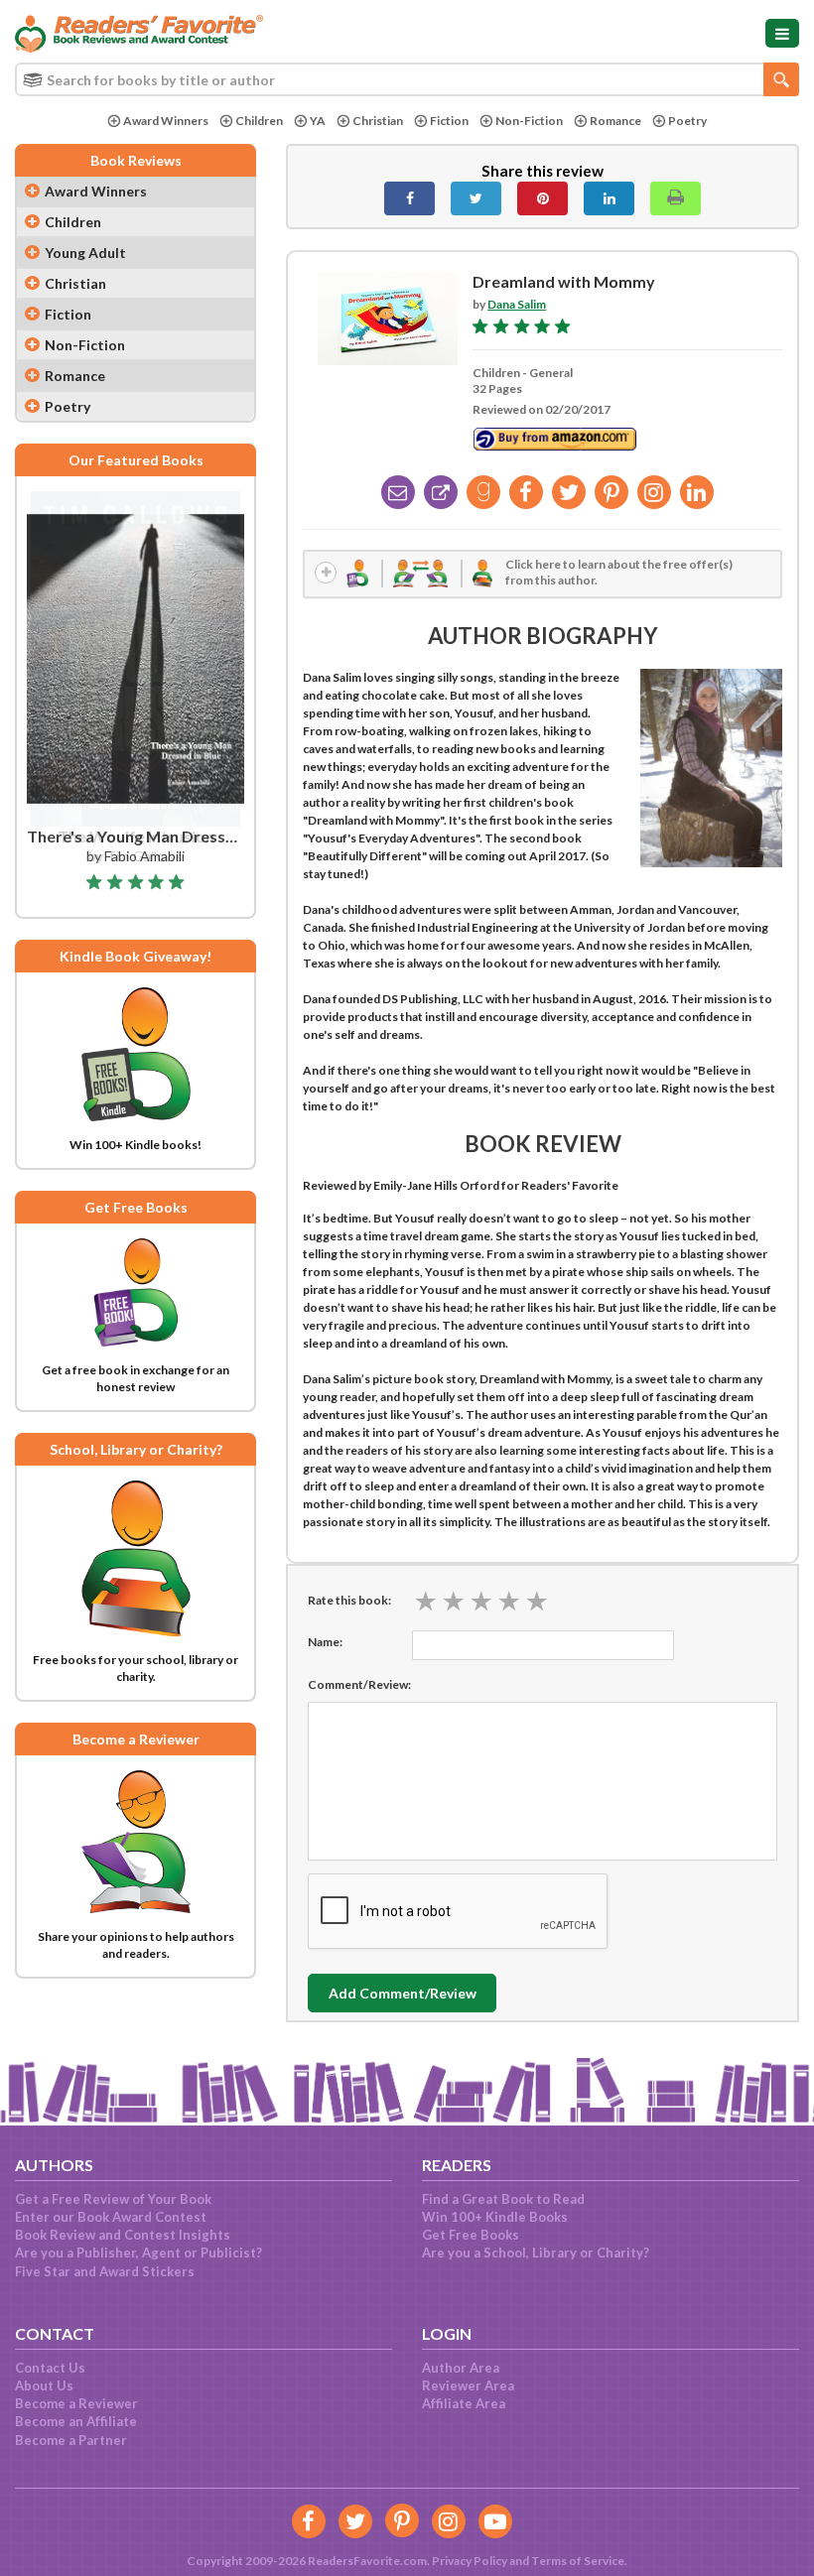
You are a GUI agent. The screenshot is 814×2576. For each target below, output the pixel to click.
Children (259, 121)
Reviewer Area (468, 2385)
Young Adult (85, 253)
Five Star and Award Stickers (105, 2271)
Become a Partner (71, 2440)
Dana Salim (517, 304)
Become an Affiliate (76, 2421)
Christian (378, 121)
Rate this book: (349, 1600)
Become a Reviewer (76, 2403)
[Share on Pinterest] (543, 198)
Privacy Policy (470, 2561)
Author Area (461, 2368)
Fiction (449, 121)
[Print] (676, 198)
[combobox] (407, 79)
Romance (615, 121)
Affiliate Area (464, 2403)
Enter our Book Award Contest (111, 2217)
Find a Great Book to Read (503, 2199)
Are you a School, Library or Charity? (536, 2253)
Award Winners (166, 121)
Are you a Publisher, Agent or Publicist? (138, 2253)
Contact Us (50, 2368)
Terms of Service (578, 2561)
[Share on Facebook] (409, 198)
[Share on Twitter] (476, 198)
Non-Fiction (529, 121)
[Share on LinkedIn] (609, 198)
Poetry (687, 121)
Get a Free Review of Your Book (113, 2199)
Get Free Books (471, 2235)
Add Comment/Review (403, 1993)
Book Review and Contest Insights (123, 2235)
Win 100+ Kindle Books (495, 2217)
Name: (325, 1642)
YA (318, 121)
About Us (44, 2385)
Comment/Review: (359, 1684)
